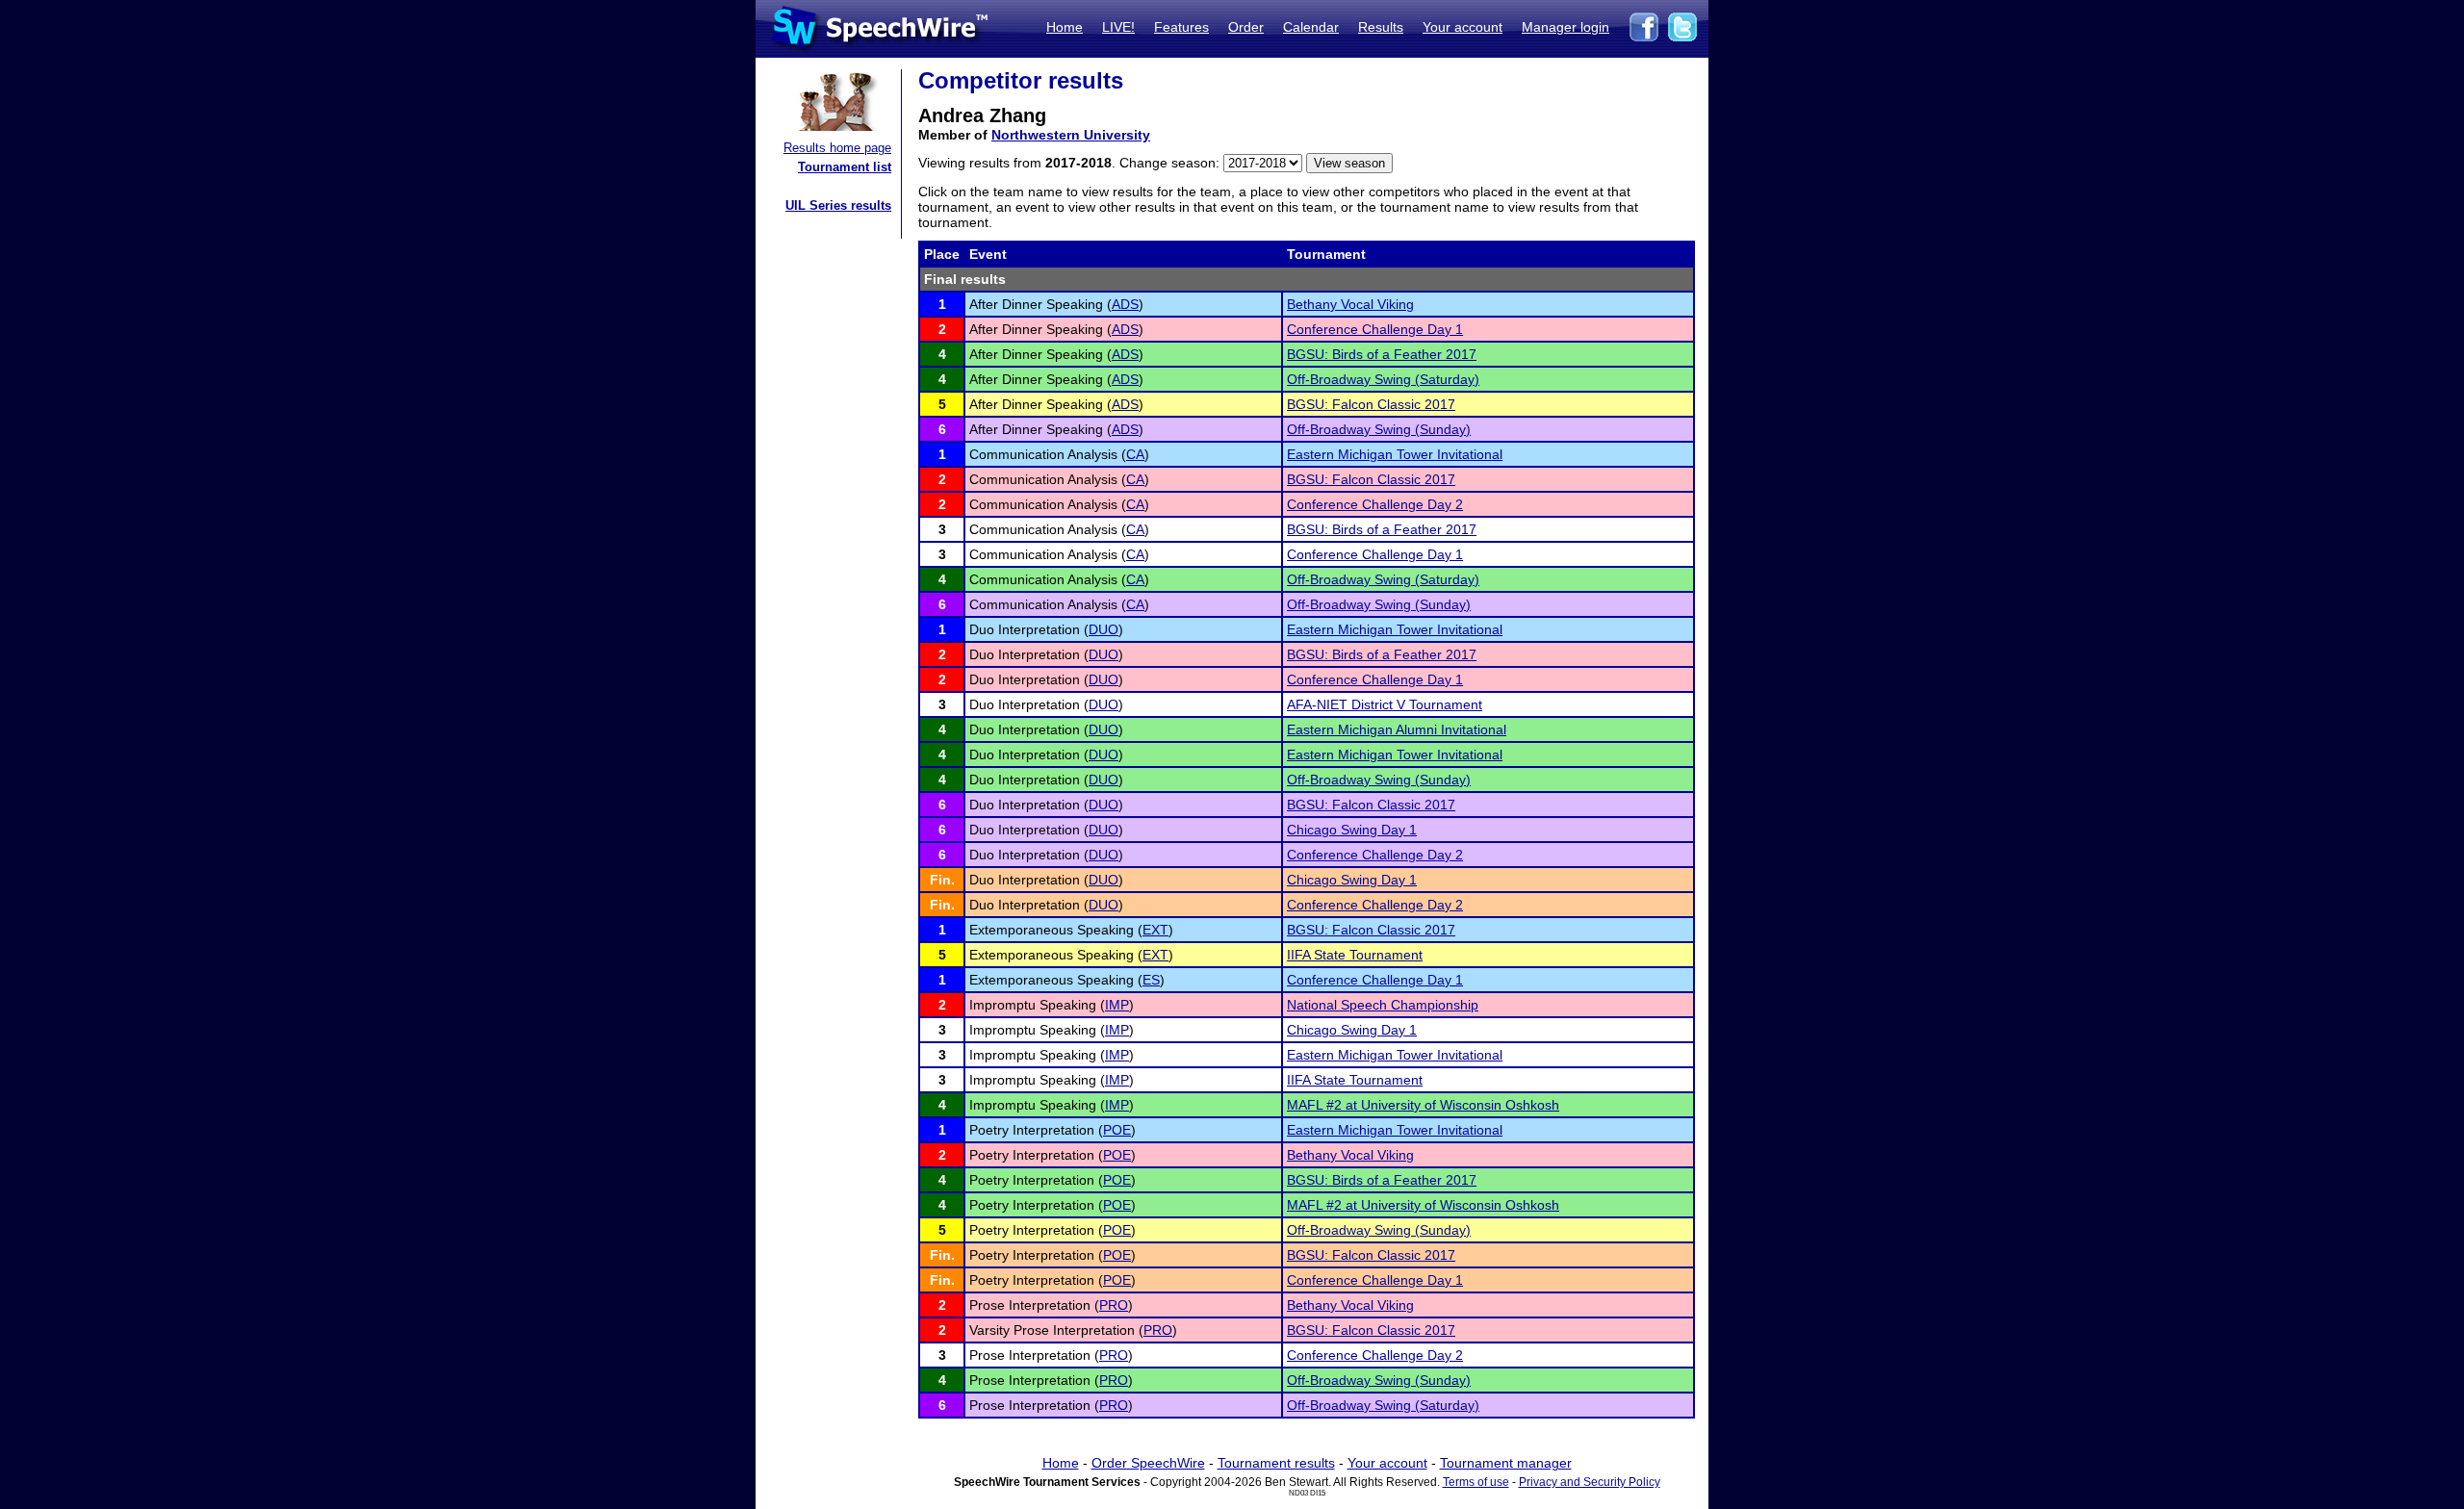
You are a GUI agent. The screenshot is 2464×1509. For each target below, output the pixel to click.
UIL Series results (838, 205)
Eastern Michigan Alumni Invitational (1397, 729)
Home (1065, 27)
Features (1181, 27)
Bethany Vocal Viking (1350, 304)
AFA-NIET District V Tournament (1385, 704)
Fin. (942, 880)
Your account (1463, 27)
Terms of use (1476, 1482)
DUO (1104, 629)
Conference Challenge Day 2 (1375, 504)
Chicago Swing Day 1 (1352, 830)
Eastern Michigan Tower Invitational (1395, 454)
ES (1151, 980)
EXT (1155, 930)
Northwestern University (1071, 135)
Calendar (1311, 27)
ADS (1125, 304)
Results (1381, 27)
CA (1135, 454)
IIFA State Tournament (1355, 955)
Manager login (1566, 27)
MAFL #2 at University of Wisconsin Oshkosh (1423, 1105)
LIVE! (1118, 27)
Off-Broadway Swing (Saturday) (1383, 379)
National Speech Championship (1383, 1005)
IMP (1117, 1005)
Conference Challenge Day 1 (1375, 329)
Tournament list (845, 167)
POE (1117, 1130)
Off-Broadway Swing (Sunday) (1379, 429)
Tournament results (1276, 1463)
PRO (1114, 1305)
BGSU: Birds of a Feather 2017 (1382, 354)
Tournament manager (1506, 1463)
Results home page (837, 148)
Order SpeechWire (1148, 1463)
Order (1246, 27)
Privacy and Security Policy (1590, 1482)
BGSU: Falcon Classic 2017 (1371, 404)
